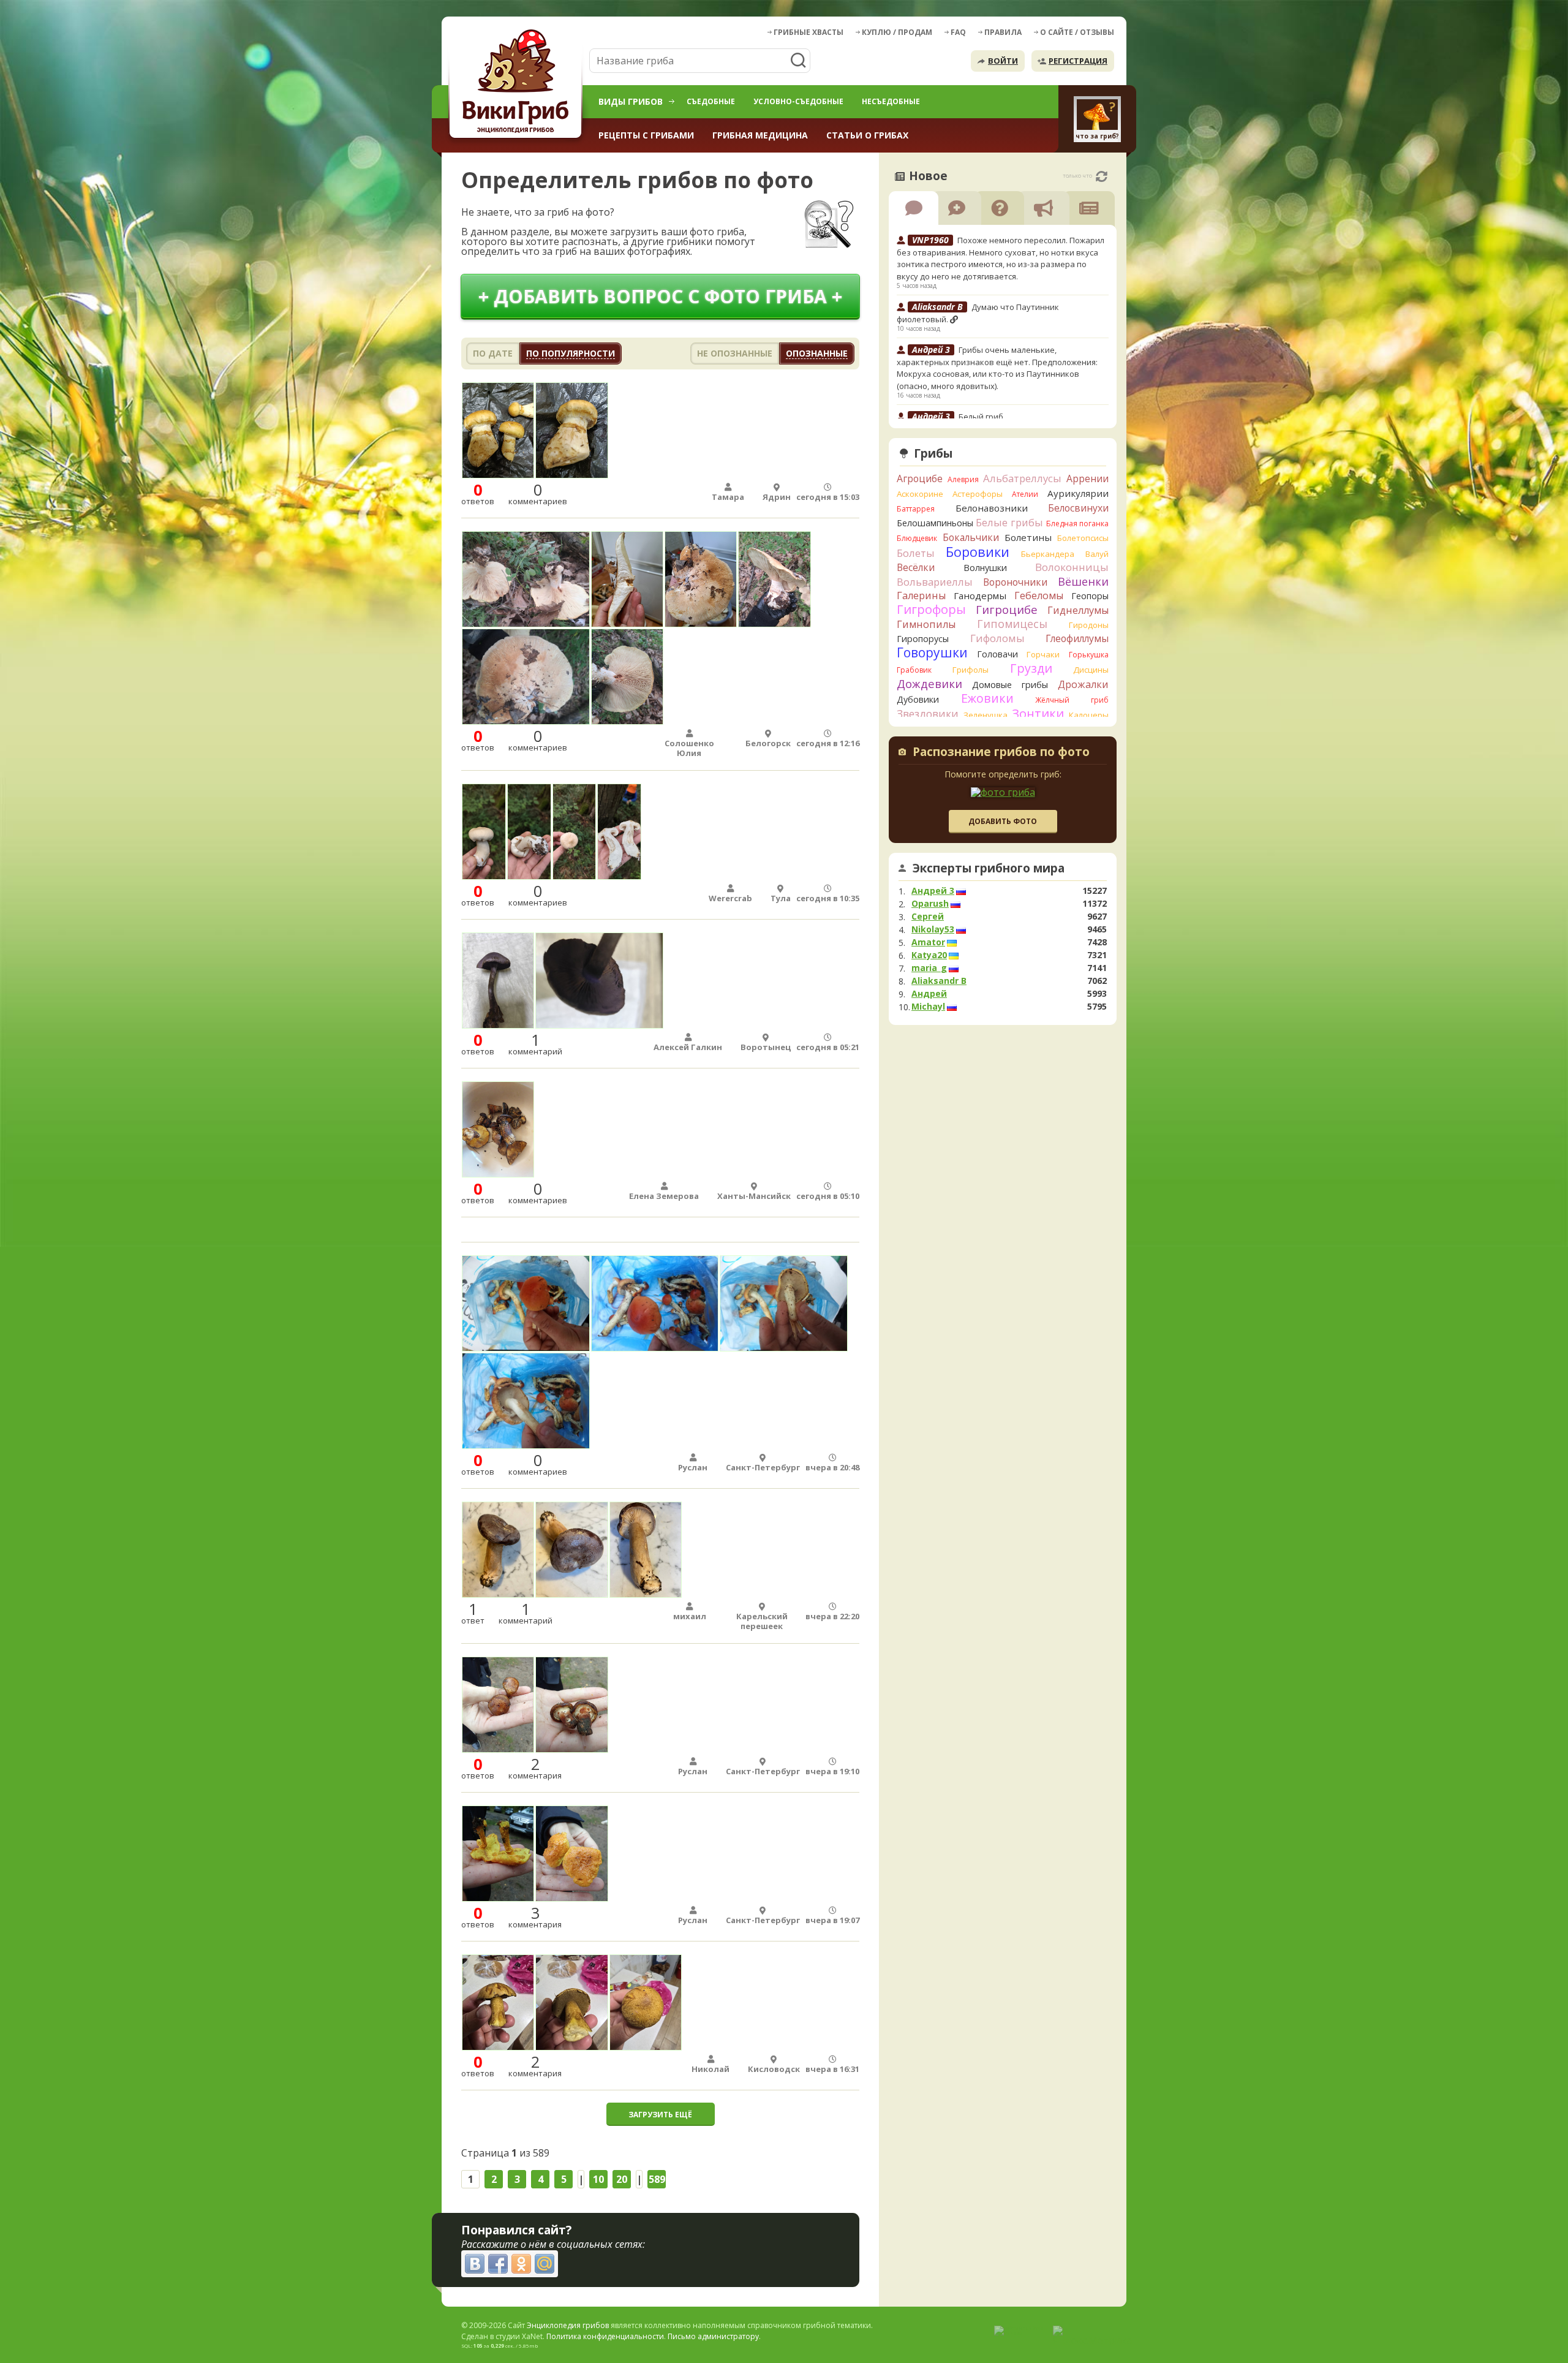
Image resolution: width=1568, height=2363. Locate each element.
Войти (1003, 61)
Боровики (978, 552)
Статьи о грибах (867, 135)
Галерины (921, 595)
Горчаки (1043, 654)
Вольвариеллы (935, 582)
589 (657, 2179)
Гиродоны (1089, 625)
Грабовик (914, 670)
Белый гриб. (982, 417)
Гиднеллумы (1078, 610)
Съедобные (711, 101)
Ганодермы (980, 595)
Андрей (929, 994)
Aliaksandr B (939, 981)
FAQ (958, 32)
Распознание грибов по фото (1001, 753)
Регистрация (1078, 61)
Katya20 (929, 955)
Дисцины (1091, 670)
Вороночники (1015, 582)
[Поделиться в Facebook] (498, 2264)
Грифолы (971, 670)
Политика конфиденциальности (605, 2336)
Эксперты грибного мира (989, 868)
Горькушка (1089, 655)
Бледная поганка (1078, 524)
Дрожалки (1083, 684)
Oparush (930, 904)
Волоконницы (1072, 567)
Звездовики (928, 714)
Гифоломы (997, 638)
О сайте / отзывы (1077, 32)
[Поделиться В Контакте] (475, 2264)
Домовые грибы (1010, 685)
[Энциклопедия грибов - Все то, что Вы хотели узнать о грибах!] (518, 84)
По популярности (571, 353)
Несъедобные (891, 101)
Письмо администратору (713, 2336)
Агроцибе (920, 478)
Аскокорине (920, 494)
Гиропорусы (923, 639)
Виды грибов (631, 101)
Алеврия (963, 479)
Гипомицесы (1012, 624)
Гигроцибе (1007, 609)
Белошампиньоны (935, 523)
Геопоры (1090, 596)
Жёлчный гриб (1072, 700)
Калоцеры (1089, 715)
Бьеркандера (1048, 554)
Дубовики (918, 699)
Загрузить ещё (660, 2115)
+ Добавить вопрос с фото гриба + (660, 296)
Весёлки (916, 567)
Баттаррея (916, 509)
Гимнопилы (926, 624)
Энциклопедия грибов (568, 2325)
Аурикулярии (1078, 493)
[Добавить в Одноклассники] (521, 2264)
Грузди (1031, 668)
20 (622, 2179)
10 (598, 2179)
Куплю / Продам (897, 32)
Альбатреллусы (1022, 478)
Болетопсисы (1083, 538)
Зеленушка (986, 715)
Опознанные (817, 353)
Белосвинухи (1078, 508)
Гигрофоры (931, 609)
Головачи (997, 654)
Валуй (1097, 554)
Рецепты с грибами (646, 135)
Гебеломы (1039, 595)
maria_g (929, 968)
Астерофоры (978, 494)
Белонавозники (992, 508)
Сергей (928, 917)
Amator (928, 942)
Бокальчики (971, 537)
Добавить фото (1003, 821)
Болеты (916, 553)
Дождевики (929, 683)
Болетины (1028, 537)
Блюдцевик (917, 538)
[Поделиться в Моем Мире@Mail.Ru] (545, 2264)
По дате (493, 353)
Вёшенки (1083, 581)
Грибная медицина (760, 135)
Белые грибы (1009, 522)
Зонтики (1038, 713)
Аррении (1087, 478)
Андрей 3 (933, 891)
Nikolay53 (933, 929)
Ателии (1025, 494)
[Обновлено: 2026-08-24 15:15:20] (1102, 176)
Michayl (928, 1007)
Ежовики (987, 698)
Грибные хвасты (809, 32)
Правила (1003, 32)
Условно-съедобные (798, 101)
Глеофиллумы (1077, 638)
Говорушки (932, 652)
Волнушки (985, 568)
